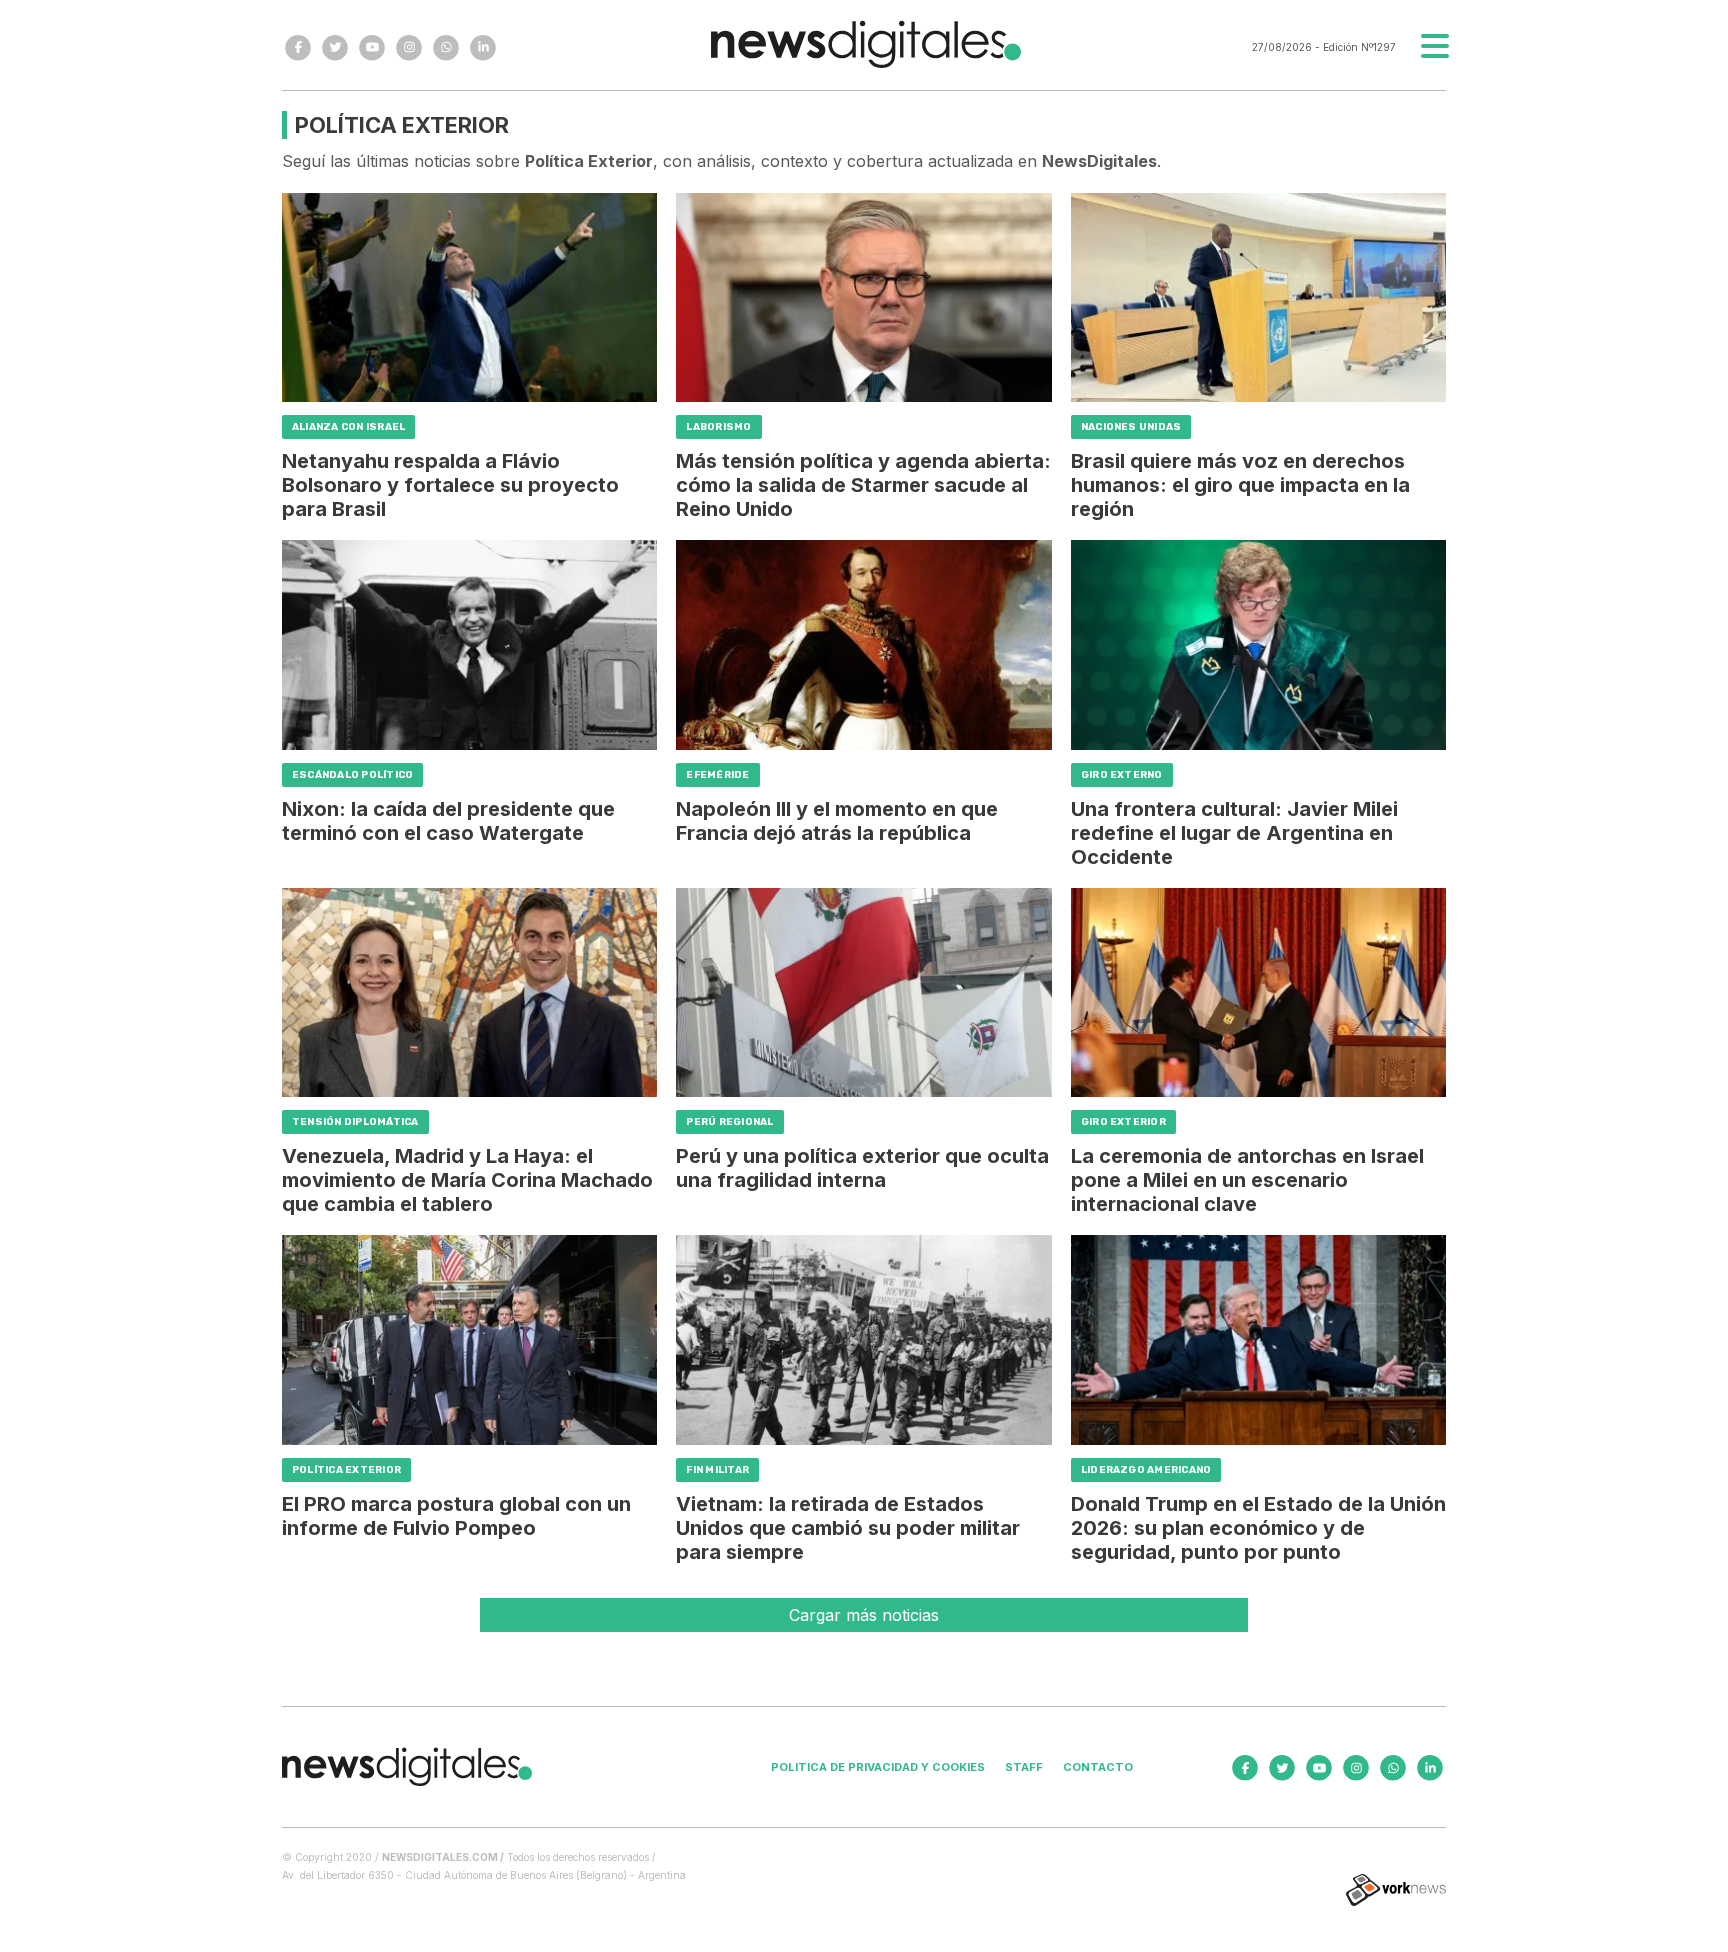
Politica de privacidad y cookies (878, 1767)
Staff (1024, 1767)
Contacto (1098, 1767)
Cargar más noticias (864, 1615)
